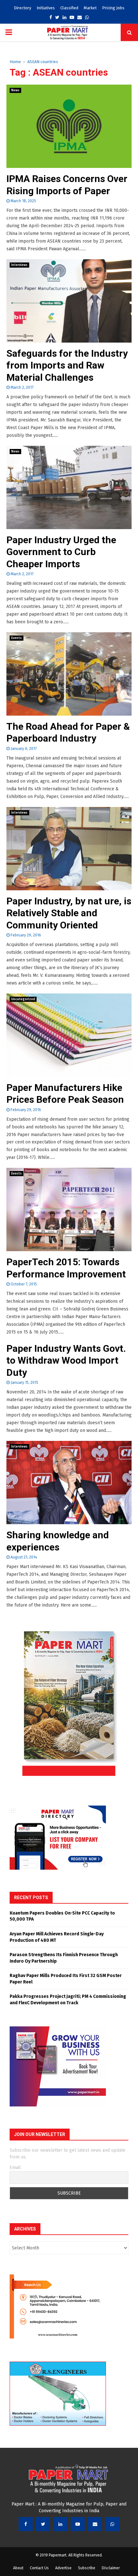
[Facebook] (26, 2524)
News (15, 90)
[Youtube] (78, 2524)
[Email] (95, 2524)
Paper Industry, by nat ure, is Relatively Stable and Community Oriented (69, 913)
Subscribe (87, 2568)
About (18, 2568)
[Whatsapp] (112, 2524)
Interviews (19, 265)
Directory (22, 8)
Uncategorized (23, 999)
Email (15, 2168)
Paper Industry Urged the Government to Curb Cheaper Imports (61, 552)
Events (17, 638)
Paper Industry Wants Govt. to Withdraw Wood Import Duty (66, 1360)
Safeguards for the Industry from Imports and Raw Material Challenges (67, 365)
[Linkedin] (60, 2524)
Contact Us (39, 2568)
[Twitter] (43, 2524)
